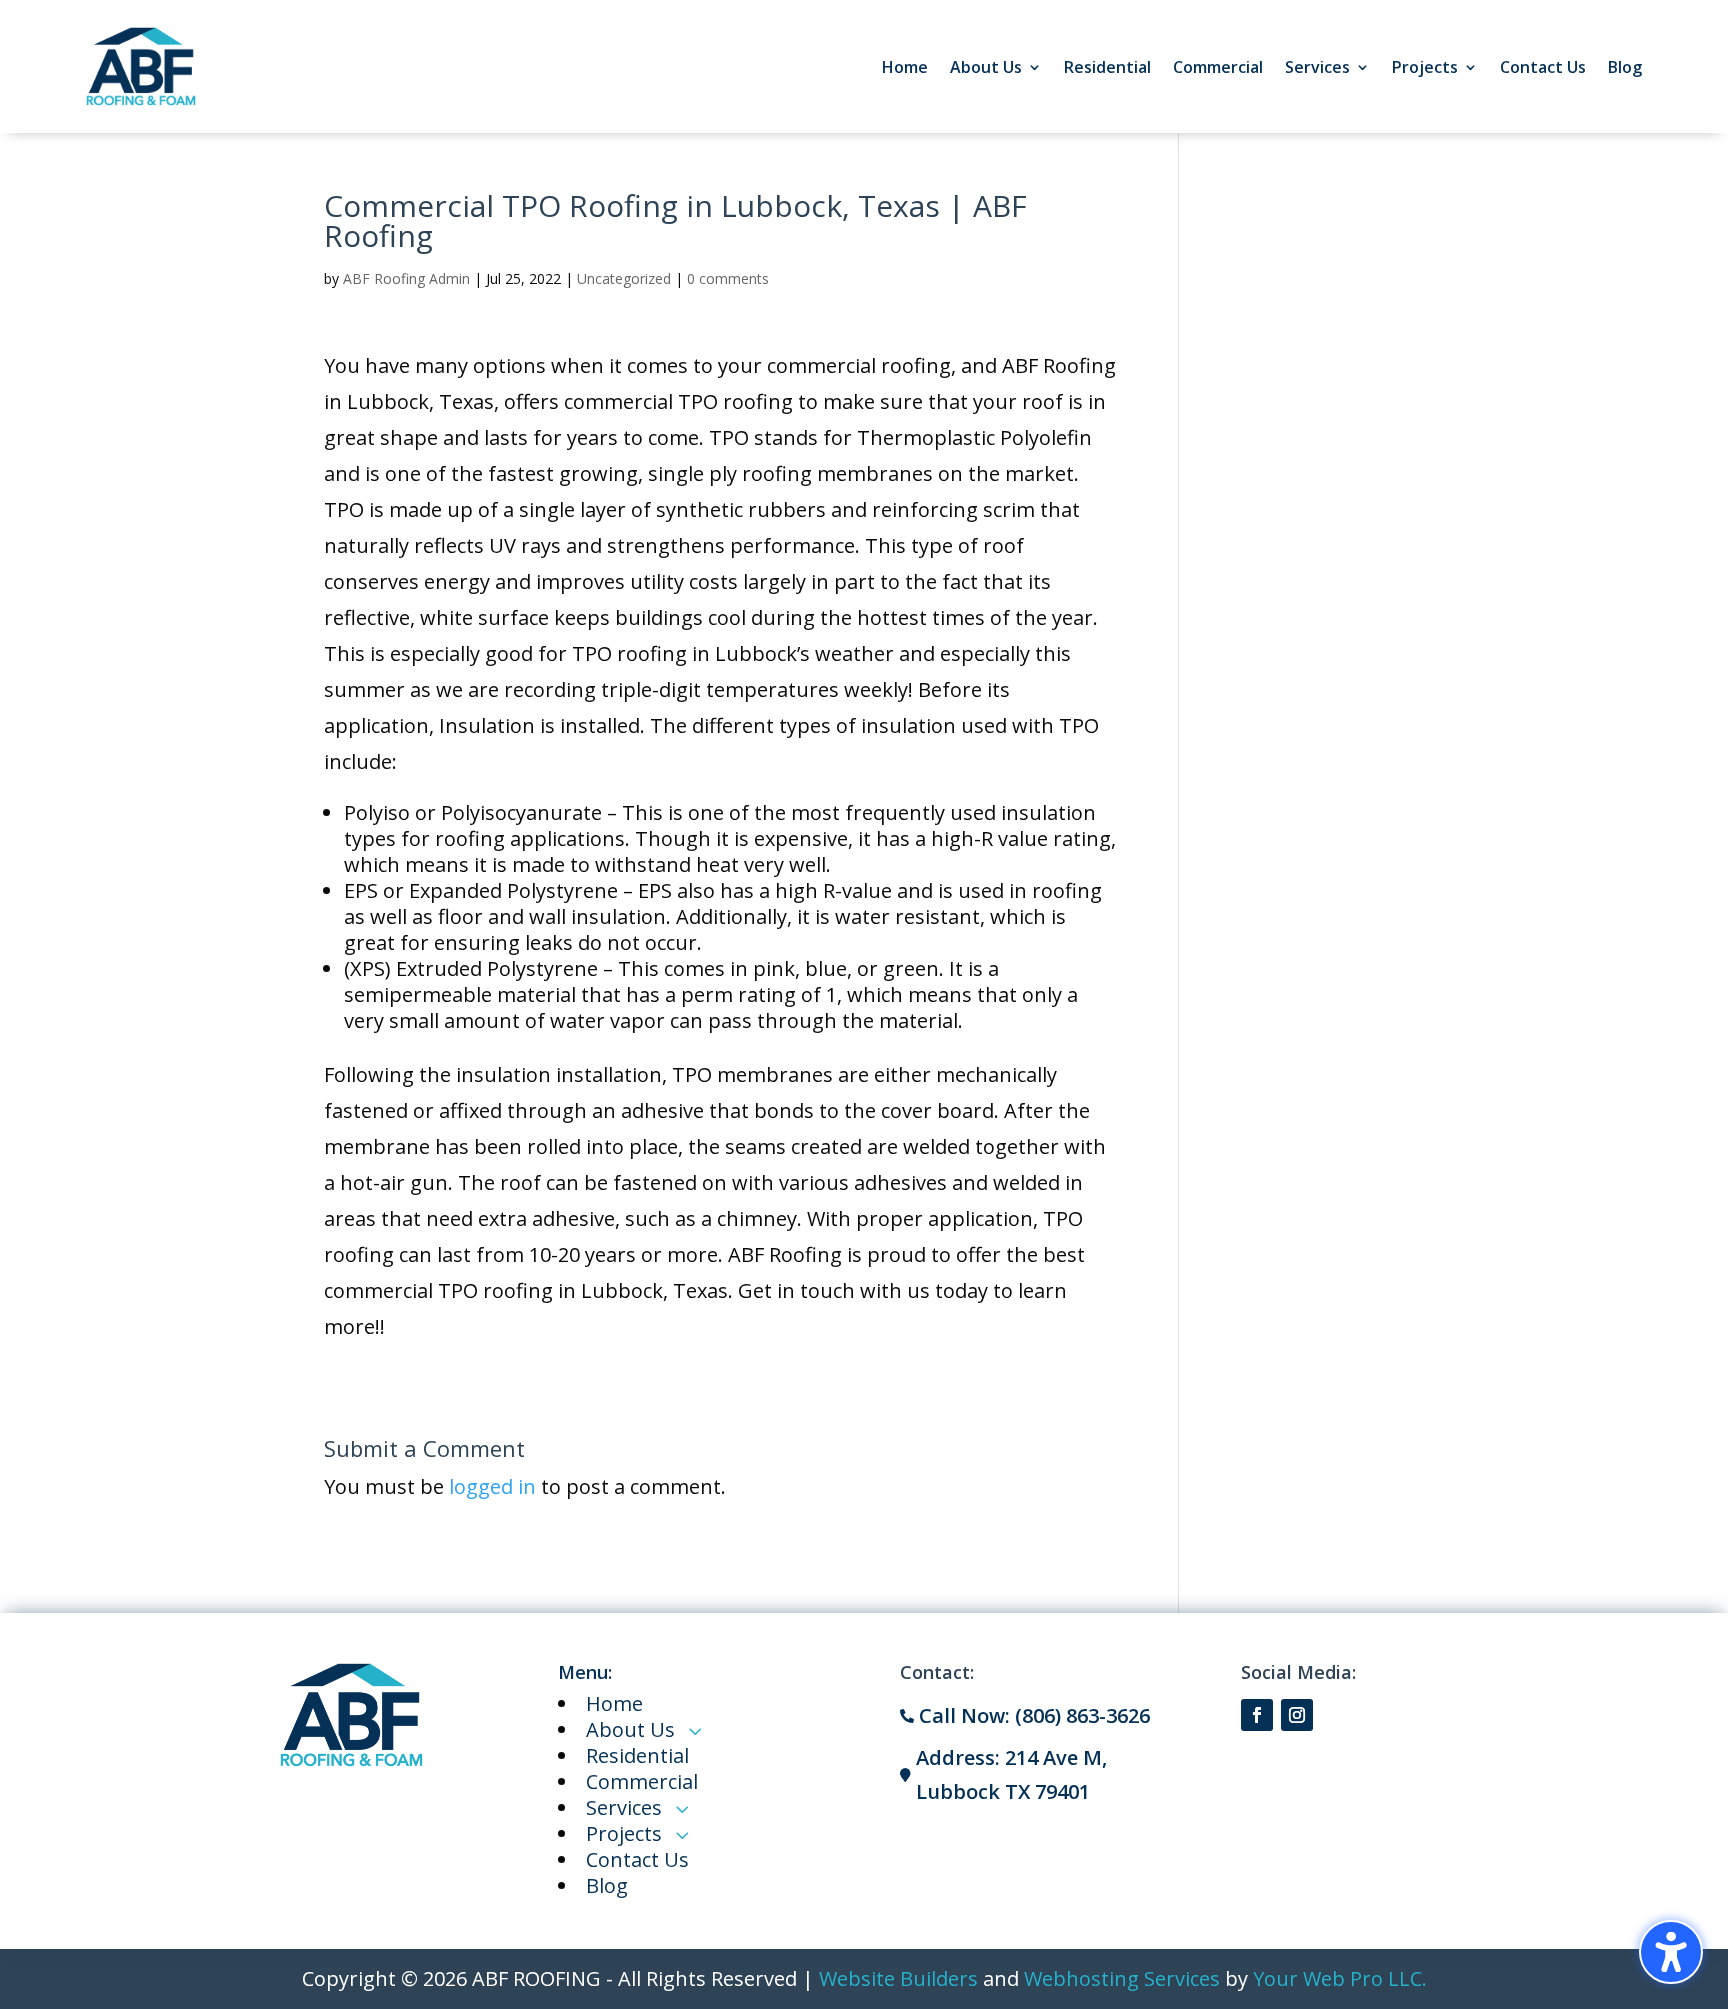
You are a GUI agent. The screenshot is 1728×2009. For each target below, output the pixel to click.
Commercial (1218, 67)
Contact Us (1543, 67)
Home (905, 67)
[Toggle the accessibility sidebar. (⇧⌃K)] (1671, 1952)
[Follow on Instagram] (1297, 1715)
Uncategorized (624, 278)
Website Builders (898, 1978)
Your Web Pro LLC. (1340, 1978)
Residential (1107, 67)
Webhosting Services (1122, 1978)
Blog (1625, 67)
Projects (1425, 67)
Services (1317, 67)
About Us (986, 67)
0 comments (728, 278)
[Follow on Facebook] (1257, 1715)
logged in (492, 1486)
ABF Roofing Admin (406, 278)
